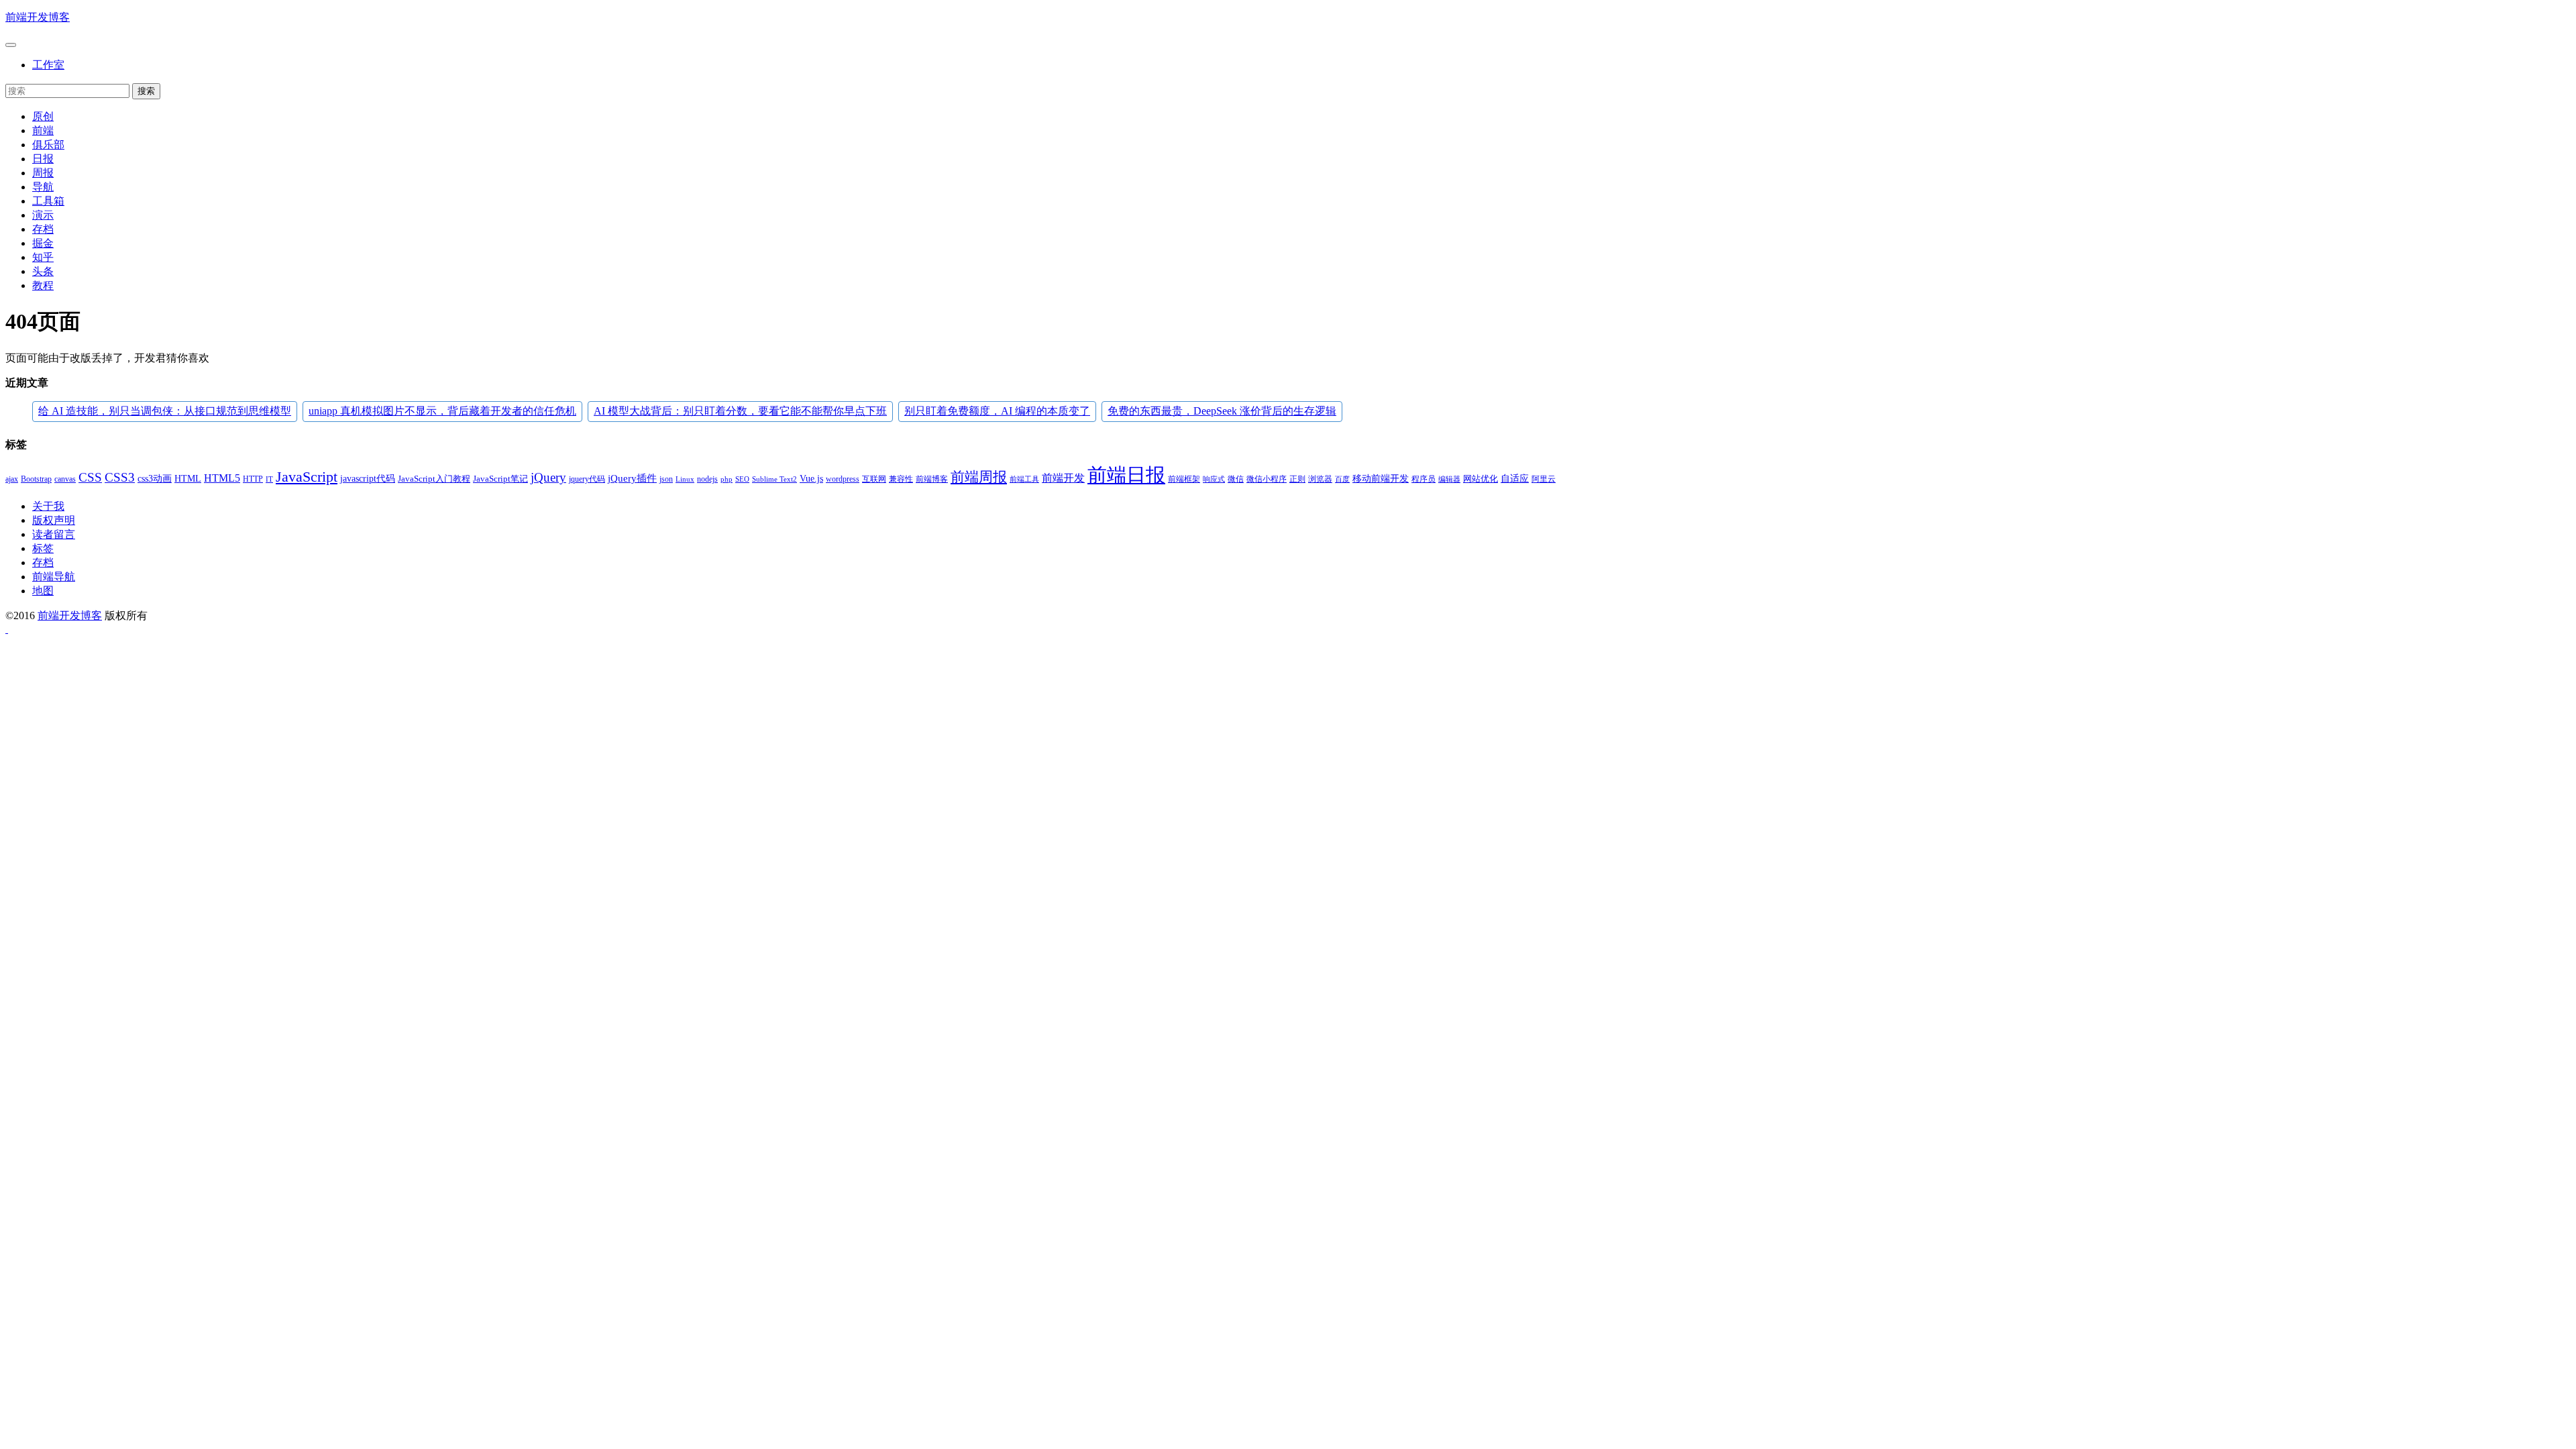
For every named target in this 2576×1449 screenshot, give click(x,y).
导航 (43, 187)
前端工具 (1024, 479)
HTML (188, 478)
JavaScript (307, 477)
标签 (43, 548)
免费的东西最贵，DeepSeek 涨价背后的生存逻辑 (1222, 411)
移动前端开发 (1381, 479)
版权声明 (54, 520)
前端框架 (1184, 479)
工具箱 (48, 201)
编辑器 (1449, 479)
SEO (742, 479)
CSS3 (120, 477)
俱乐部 (48, 145)
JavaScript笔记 (500, 479)
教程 (43, 285)
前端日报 (1126, 475)
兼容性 (901, 479)
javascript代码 (368, 479)
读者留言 (54, 534)
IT (269, 479)
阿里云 (1544, 479)
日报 (43, 159)
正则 (1297, 479)
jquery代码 (587, 479)
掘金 (43, 243)
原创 (43, 116)
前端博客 (932, 479)
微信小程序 (1267, 479)
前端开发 (1063, 478)
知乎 (43, 257)
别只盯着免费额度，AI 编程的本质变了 (997, 411)
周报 (43, 173)
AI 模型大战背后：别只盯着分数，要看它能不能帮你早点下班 (740, 411)
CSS (90, 477)
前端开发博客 (38, 17)
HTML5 (222, 478)
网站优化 (1481, 479)
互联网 (874, 479)
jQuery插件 (632, 478)
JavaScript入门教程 (434, 479)
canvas (65, 479)
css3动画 (155, 479)
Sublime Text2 (774, 479)
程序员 (1424, 479)
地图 (43, 591)
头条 (43, 271)
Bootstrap (36, 479)
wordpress (843, 479)
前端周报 (979, 477)
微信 (1236, 479)
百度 (1342, 479)
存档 (43, 229)
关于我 (48, 506)
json (666, 479)
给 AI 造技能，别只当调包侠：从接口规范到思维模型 (165, 411)
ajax (12, 479)
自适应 (1515, 479)
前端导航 (54, 577)
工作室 (48, 65)
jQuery (548, 478)
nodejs (707, 479)
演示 (43, 215)
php (727, 479)
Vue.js (811, 478)
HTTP (253, 479)
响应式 (1214, 479)
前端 (43, 130)
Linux (685, 479)
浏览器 (1320, 479)
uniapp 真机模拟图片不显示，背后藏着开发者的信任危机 (442, 411)
